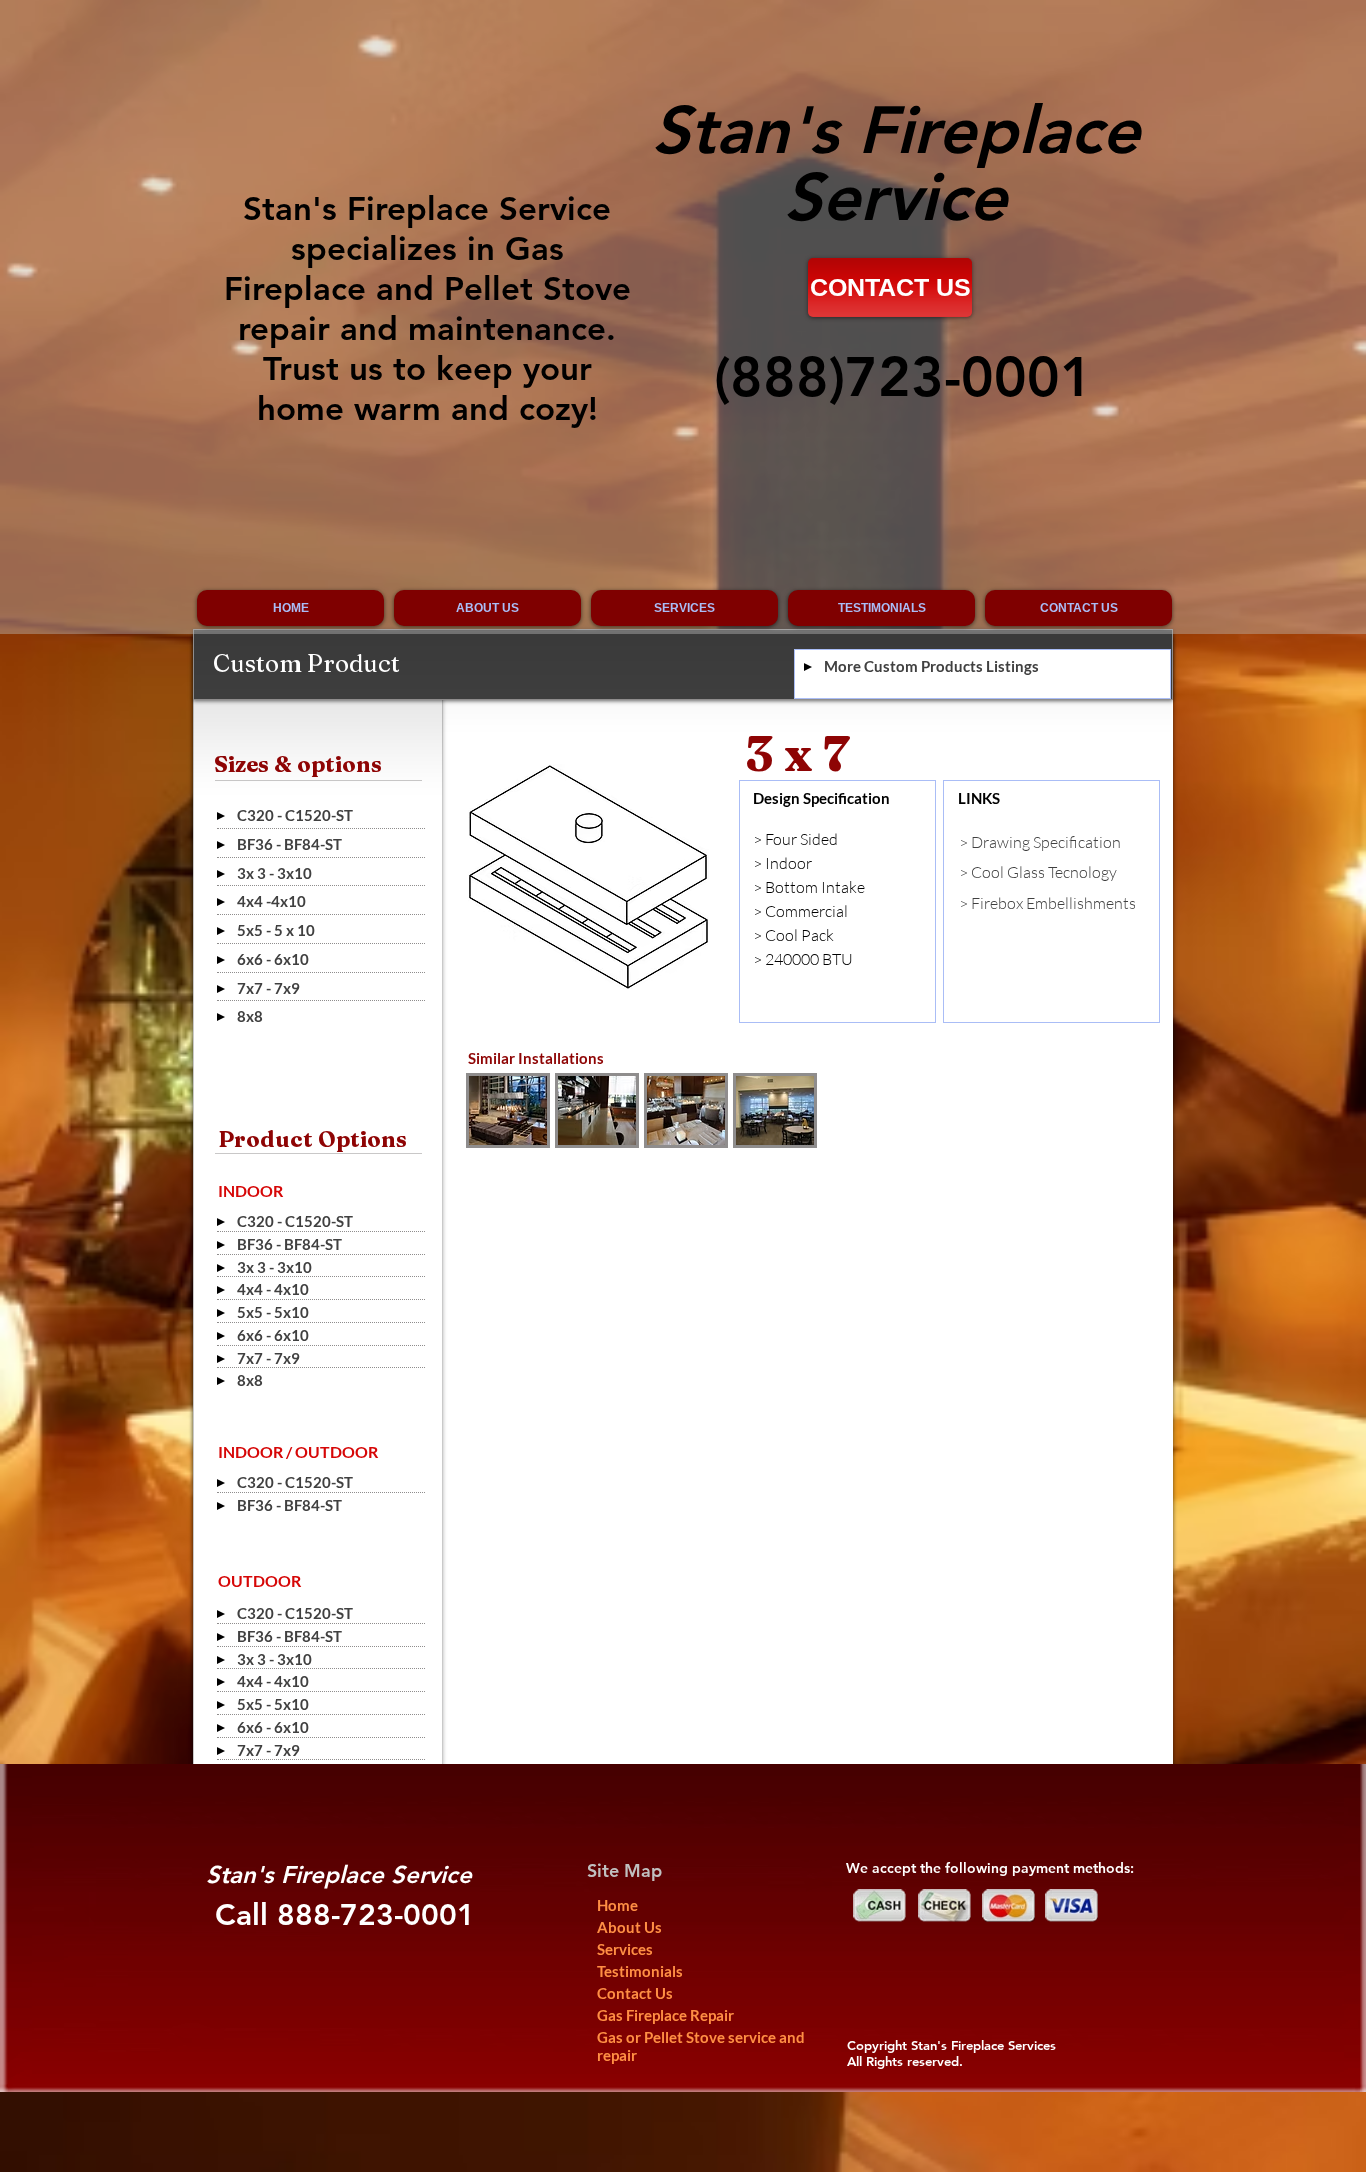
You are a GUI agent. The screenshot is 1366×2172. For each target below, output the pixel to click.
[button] (508, 1110)
